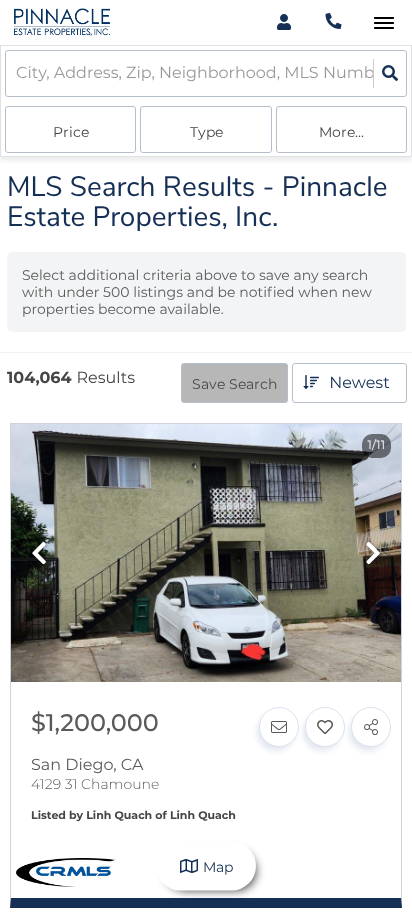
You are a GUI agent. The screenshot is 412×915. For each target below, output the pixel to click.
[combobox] (18, 73)
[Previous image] (39, 554)
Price (71, 132)
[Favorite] (325, 727)
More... (341, 132)
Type (206, 132)
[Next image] (373, 554)
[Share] (371, 727)
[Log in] (283, 22)
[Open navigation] (383, 23)
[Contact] (279, 727)
